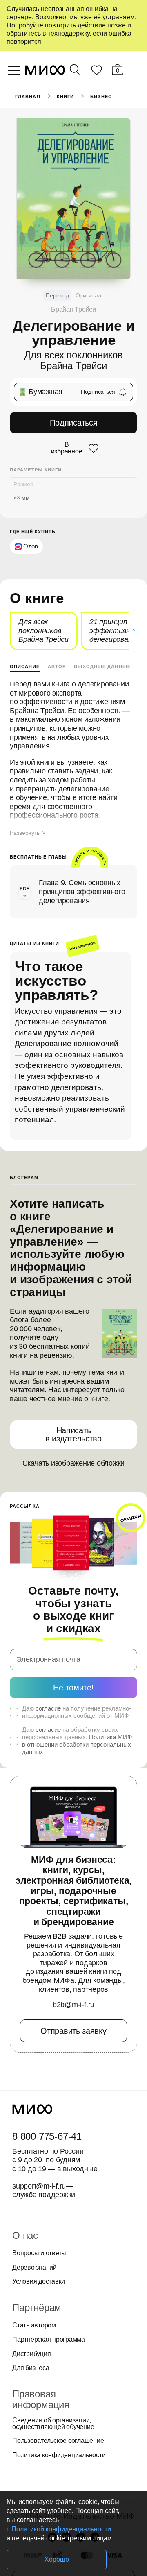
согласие (48, 1708)
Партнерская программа (49, 2340)
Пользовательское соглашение (58, 2441)
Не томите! (73, 1688)
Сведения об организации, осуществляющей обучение (53, 2424)
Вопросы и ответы (39, 2253)
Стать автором (34, 2325)
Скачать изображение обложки (74, 1463)
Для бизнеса (31, 2368)
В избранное (67, 448)
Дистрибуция (31, 2354)
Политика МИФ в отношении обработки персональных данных (77, 1744)
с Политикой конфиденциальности (59, 2529)
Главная (28, 97)
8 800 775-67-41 (47, 2136)
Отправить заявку (73, 2031)
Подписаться (74, 423)
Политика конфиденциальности (59, 2455)
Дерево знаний (35, 2268)
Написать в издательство (73, 1434)
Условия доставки (39, 2281)
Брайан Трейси (73, 309)
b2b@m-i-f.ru (73, 2005)
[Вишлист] (96, 72)
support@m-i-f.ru (39, 2186)
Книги (66, 97)
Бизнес (101, 97)
